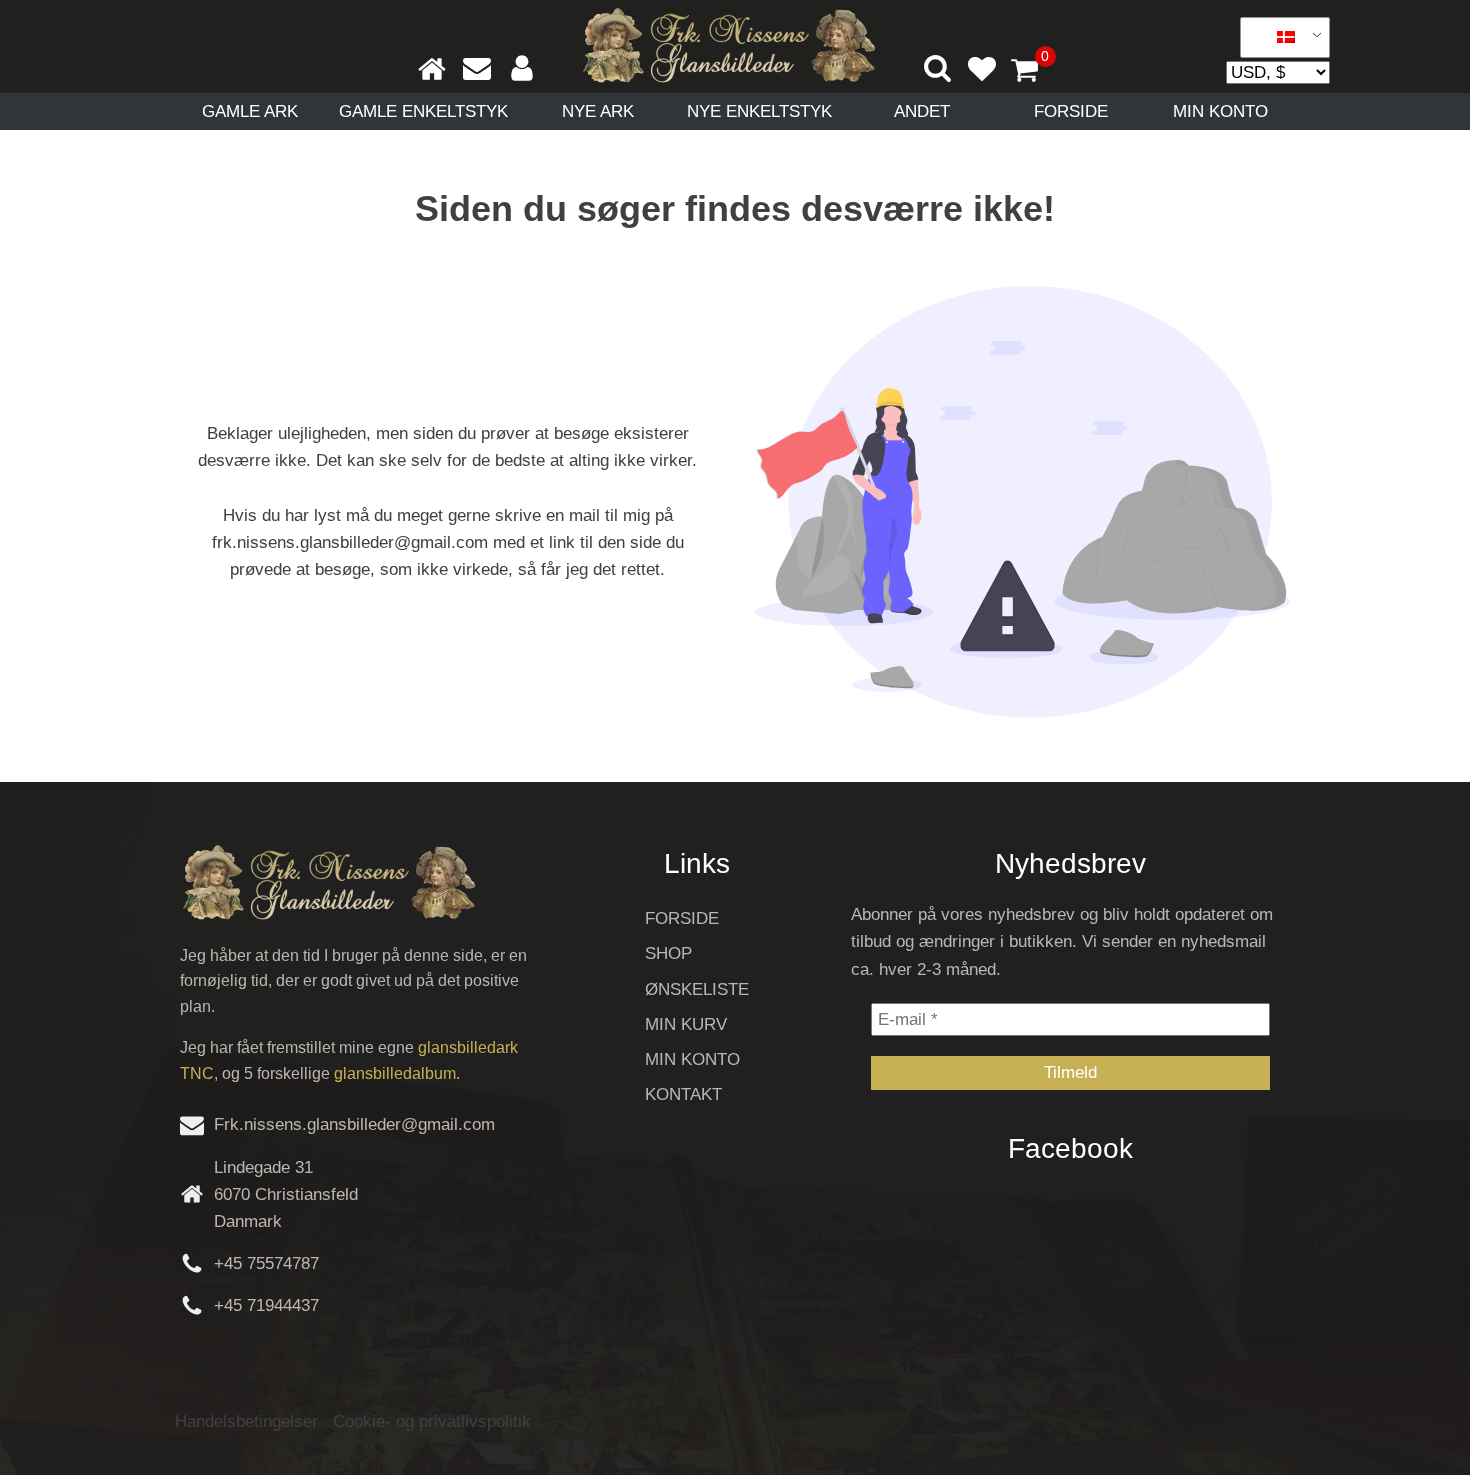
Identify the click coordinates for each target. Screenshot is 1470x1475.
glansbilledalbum (395, 1073)
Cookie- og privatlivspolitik (432, 1421)
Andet (922, 111)
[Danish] (1278, 38)
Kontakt (683, 1094)
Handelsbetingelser (246, 1421)
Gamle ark (250, 111)
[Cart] (1033, 72)
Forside (1071, 111)
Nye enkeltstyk (759, 111)
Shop (668, 953)
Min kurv (686, 1024)
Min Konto (1220, 111)
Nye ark (598, 111)
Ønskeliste (697, 989)
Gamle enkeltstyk (423, 111)
